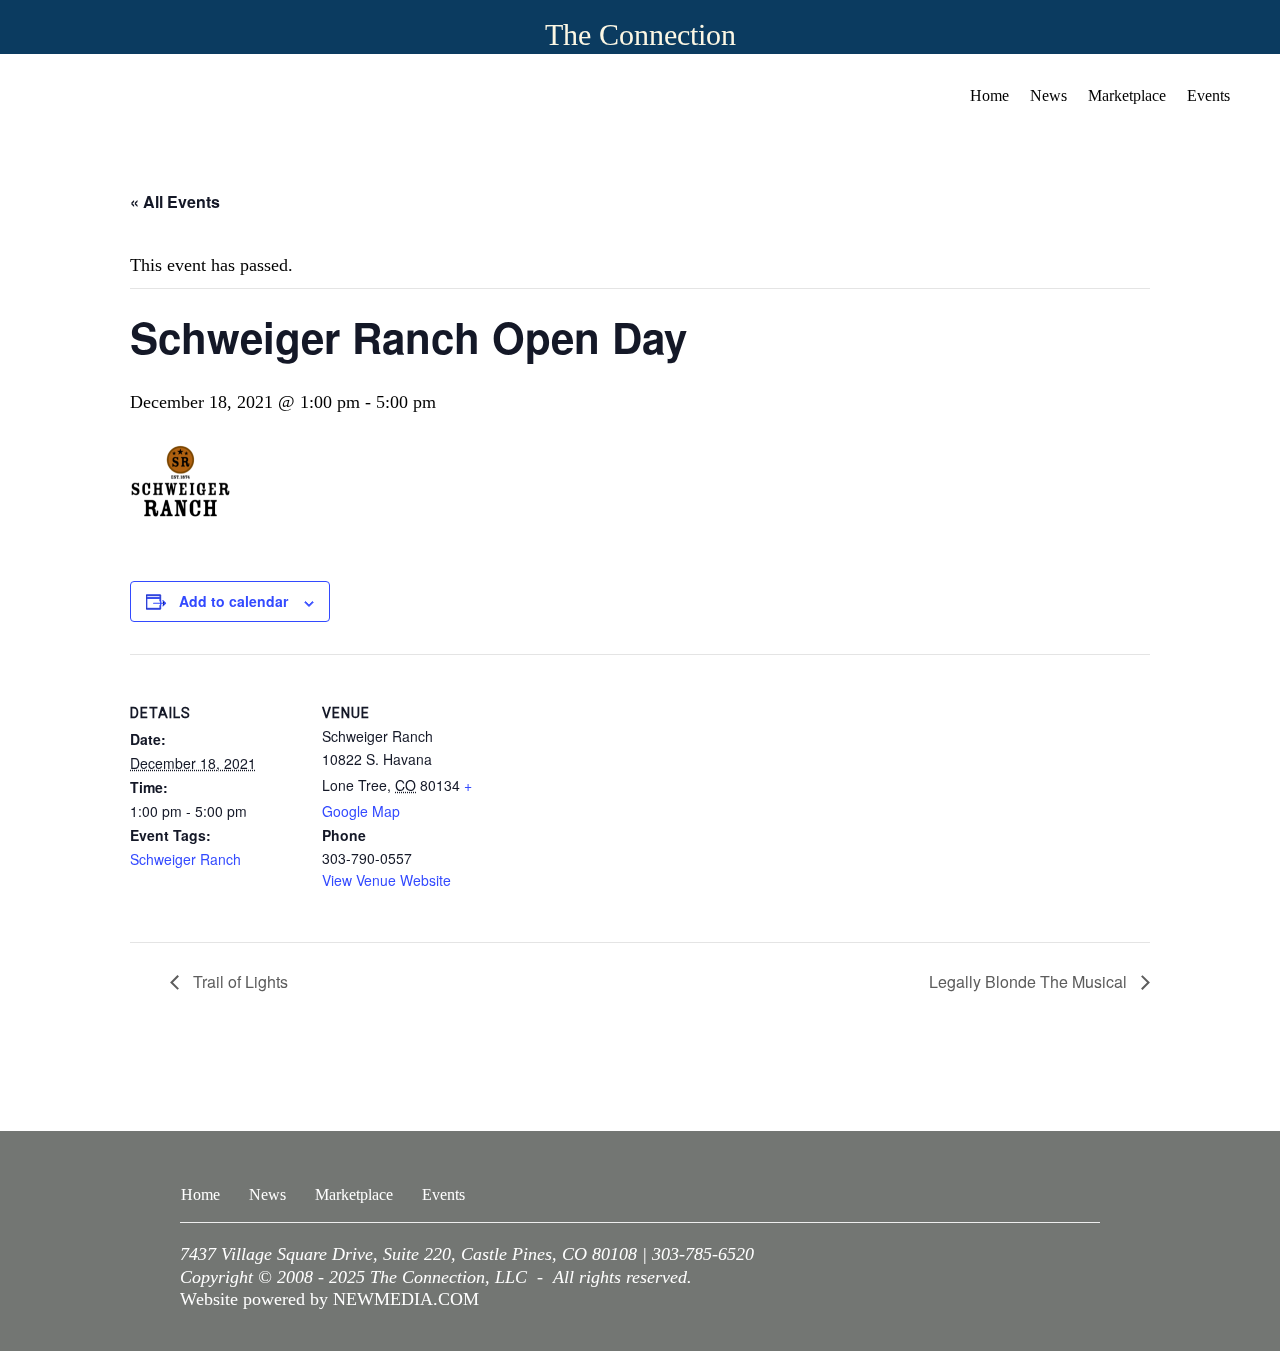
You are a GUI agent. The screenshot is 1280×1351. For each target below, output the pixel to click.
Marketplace (1127, 95)
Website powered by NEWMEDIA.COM (329, 1299)
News (1048, 95)
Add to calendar (233, 601)
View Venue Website (386, 880)
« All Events (175, 201)
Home (989, 95)
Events (1208, 95)
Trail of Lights (238, 981)
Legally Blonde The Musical (1030, 981)
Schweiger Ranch (185, 859)
